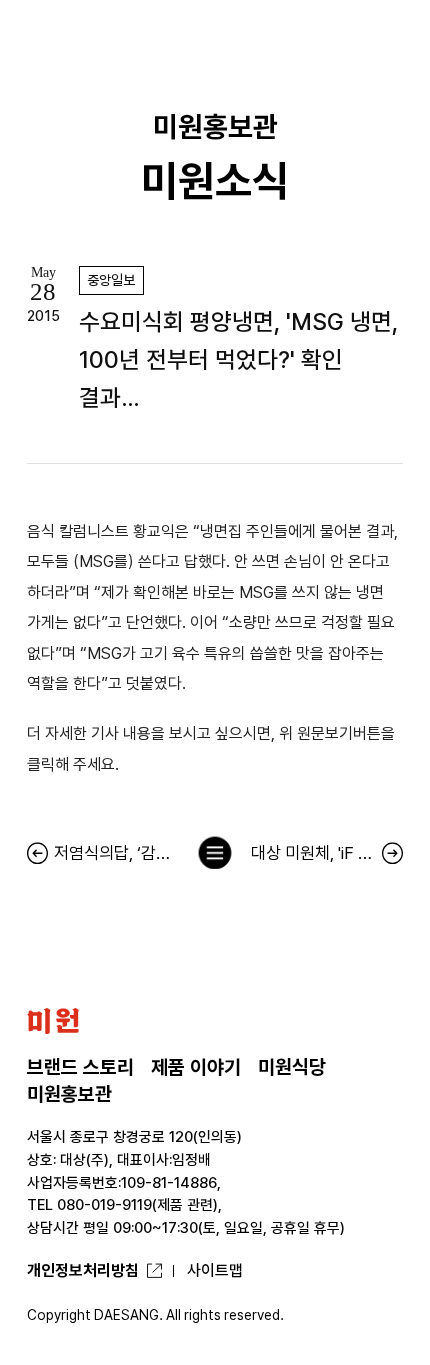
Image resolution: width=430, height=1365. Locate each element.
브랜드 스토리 (80, 1067)
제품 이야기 (196, 1067)
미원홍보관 (69, 1094)
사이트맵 (215, 1270)
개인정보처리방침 (83, 1270)
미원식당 (292, 1067)
